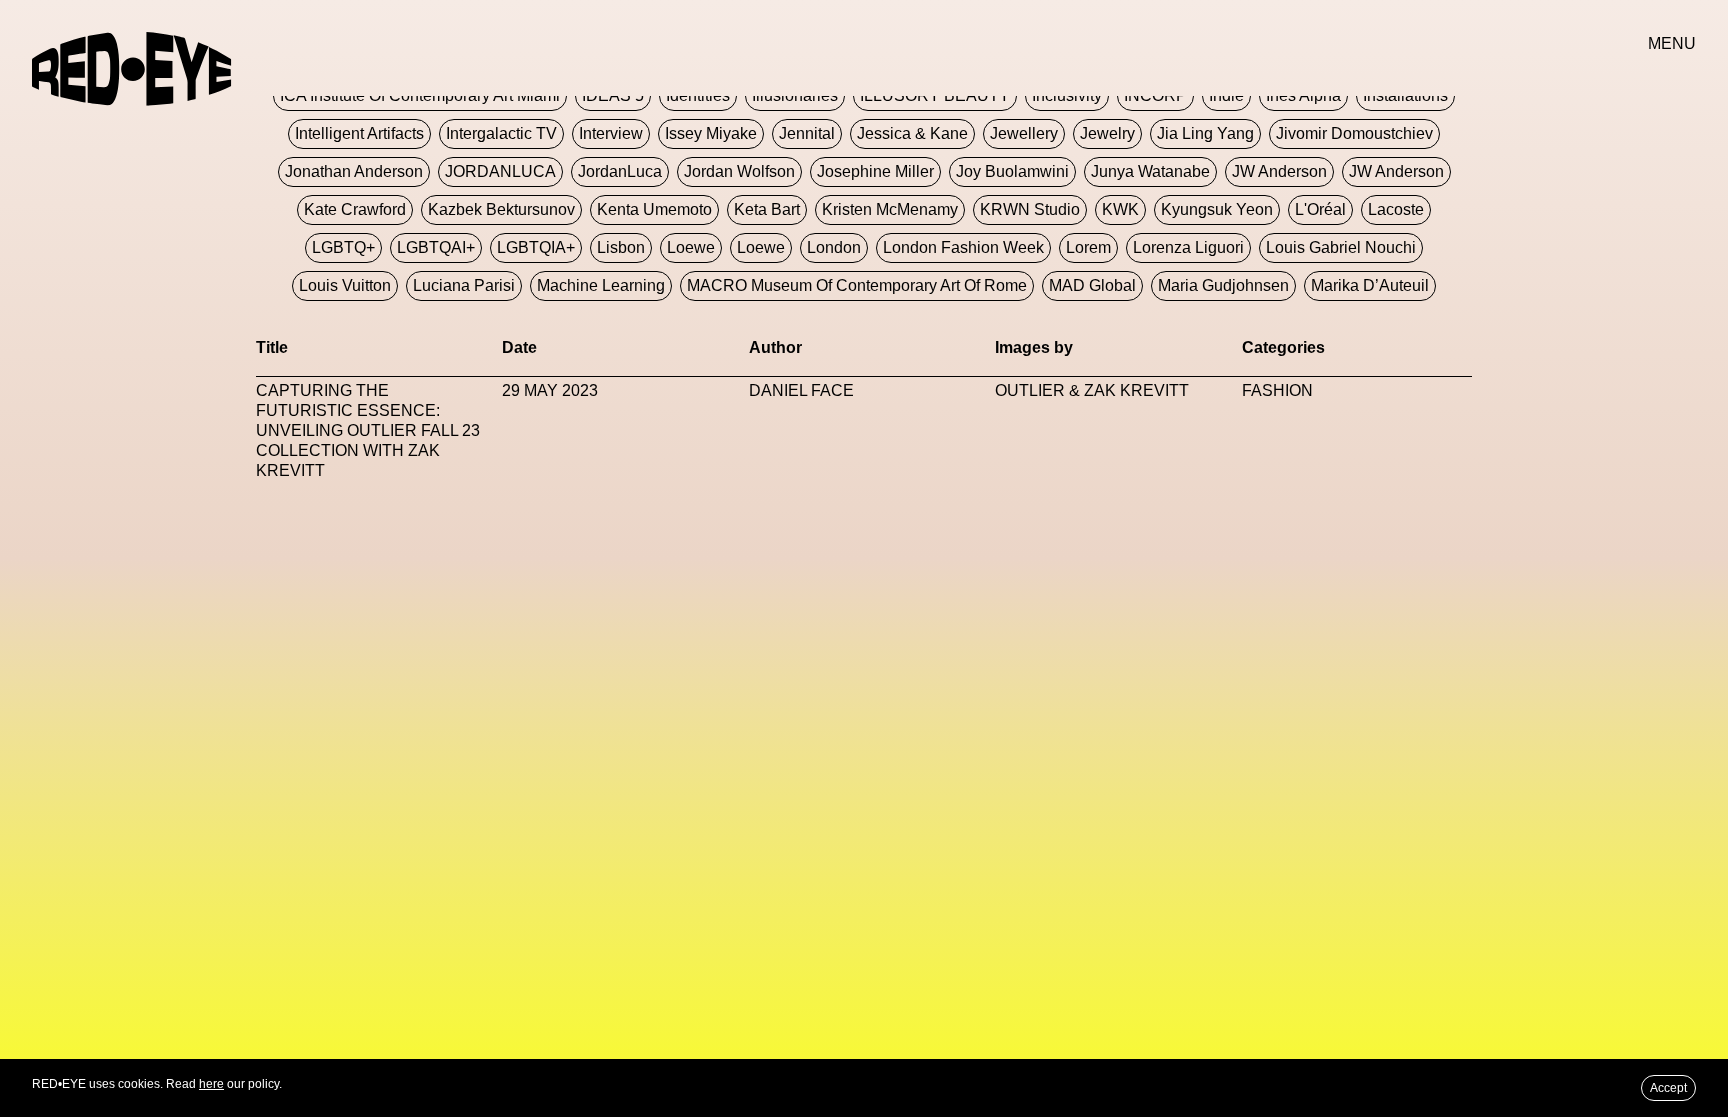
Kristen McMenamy (890, 209)
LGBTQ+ (343, 247)
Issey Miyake (711, 133)
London (834, 247)
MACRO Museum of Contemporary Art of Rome (857, 285)
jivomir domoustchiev (1354, 133)
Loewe (691, 247)
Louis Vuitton (345, 285)
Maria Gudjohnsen (1223, 285)
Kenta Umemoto (654, 209)
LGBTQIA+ (536, 247)
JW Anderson (1279, 171)
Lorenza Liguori (1188, 247)
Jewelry (1107, 133)
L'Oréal (1320, 209)
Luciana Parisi (464, 285)
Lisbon (621, 247)
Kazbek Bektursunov (501, 209)
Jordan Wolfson (739, 171)
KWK (1120, 209)
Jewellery (1024, 133)
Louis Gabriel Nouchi (1341, 247)
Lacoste (1396, 209)
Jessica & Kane (912, 133)
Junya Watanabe (1150, 171)
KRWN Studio (1030, 209)
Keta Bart (767, 209)
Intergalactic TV (501, 133)
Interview (611, 133)
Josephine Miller (875, 171)
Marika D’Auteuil (1370, 285)
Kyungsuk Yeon (1217, 209)
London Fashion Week (963, 247)
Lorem (1088, 247)
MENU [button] (1672, 43)
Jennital (807, 133)
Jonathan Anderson (354, 171)
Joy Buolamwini (1012, 171)
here (211, 1084)
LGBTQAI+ (436, 247)
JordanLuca (620, 171)
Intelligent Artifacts (359, 133)
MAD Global (1092, 285)
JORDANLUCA (500, 171)
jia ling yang (1205, 133)
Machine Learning (601, 285)
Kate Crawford (355, 209)
